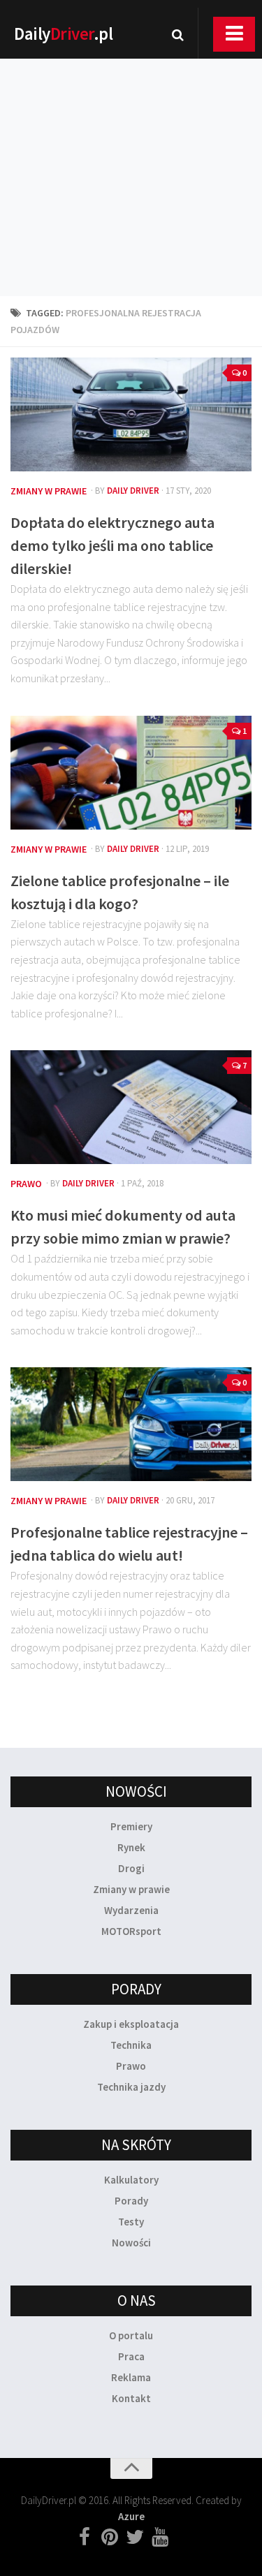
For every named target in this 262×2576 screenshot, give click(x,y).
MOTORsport (131, 1931)
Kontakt (131, 2398)
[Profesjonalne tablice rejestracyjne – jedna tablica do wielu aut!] (131, 1424)
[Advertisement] (131, 159)
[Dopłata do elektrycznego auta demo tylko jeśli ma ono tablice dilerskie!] (131, 414)
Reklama (131, 2377)
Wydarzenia (131, 1910)
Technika (131, 2045)
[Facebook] (85, 2538)
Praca (131, 2356)
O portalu (131, 2335)
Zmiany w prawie (49, 491)
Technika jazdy (131, 2087)
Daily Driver (133, 491)
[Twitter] (135, 2538)
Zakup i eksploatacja (131, 2024)
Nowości (131, 2243)
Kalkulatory (131, 2180)
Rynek (131, 1847)
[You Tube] (160, 2538)
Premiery (131, 1826)
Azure (131, 2516)
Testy (131, 2222)
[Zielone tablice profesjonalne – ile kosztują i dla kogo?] (131, 773)
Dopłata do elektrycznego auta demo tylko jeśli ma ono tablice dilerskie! (112, 545)
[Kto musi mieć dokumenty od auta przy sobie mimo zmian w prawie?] (131, 1107)
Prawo (26, 1184)
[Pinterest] (110, 2538)
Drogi (131, 1868)
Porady (131, 2201)
